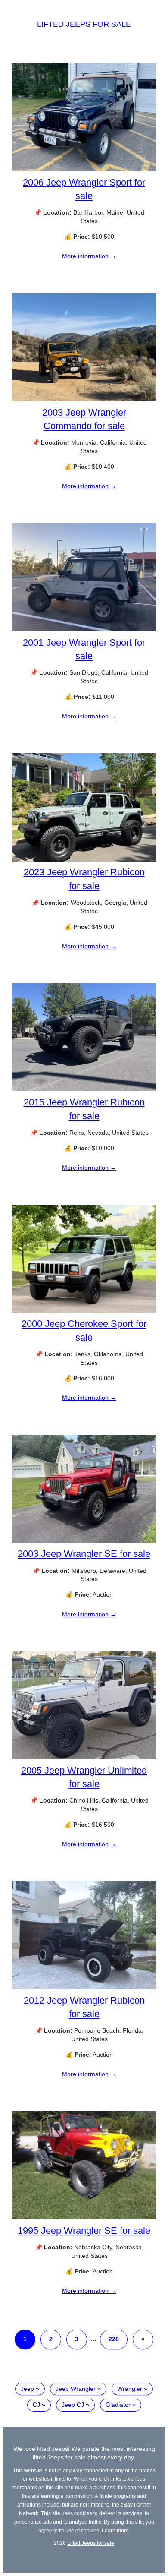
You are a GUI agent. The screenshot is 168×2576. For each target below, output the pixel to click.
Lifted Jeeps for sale (84, 24)
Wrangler (130, 2389)
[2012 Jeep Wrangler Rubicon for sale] (84, 1987)
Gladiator (118, 2405)
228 (114, 2339)
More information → (89, 256)
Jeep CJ (73, 2405)
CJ (36, 2405)
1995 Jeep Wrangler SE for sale (84, 2230)
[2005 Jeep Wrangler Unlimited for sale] (84, 1757)
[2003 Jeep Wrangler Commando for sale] (84, 399)
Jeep (27, 2389)
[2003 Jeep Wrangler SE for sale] (84, 1541)
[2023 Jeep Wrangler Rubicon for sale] (84, 859)
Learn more (115, 2530)
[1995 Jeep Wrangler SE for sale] (84, 2217)
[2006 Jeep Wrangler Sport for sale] (84, 169)
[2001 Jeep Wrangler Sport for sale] (84, 629)
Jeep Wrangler (76, 2389)
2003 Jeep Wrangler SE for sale (84, 1554)
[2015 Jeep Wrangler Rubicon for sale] (84, 1089)
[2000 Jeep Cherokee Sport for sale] (84, 1311)
